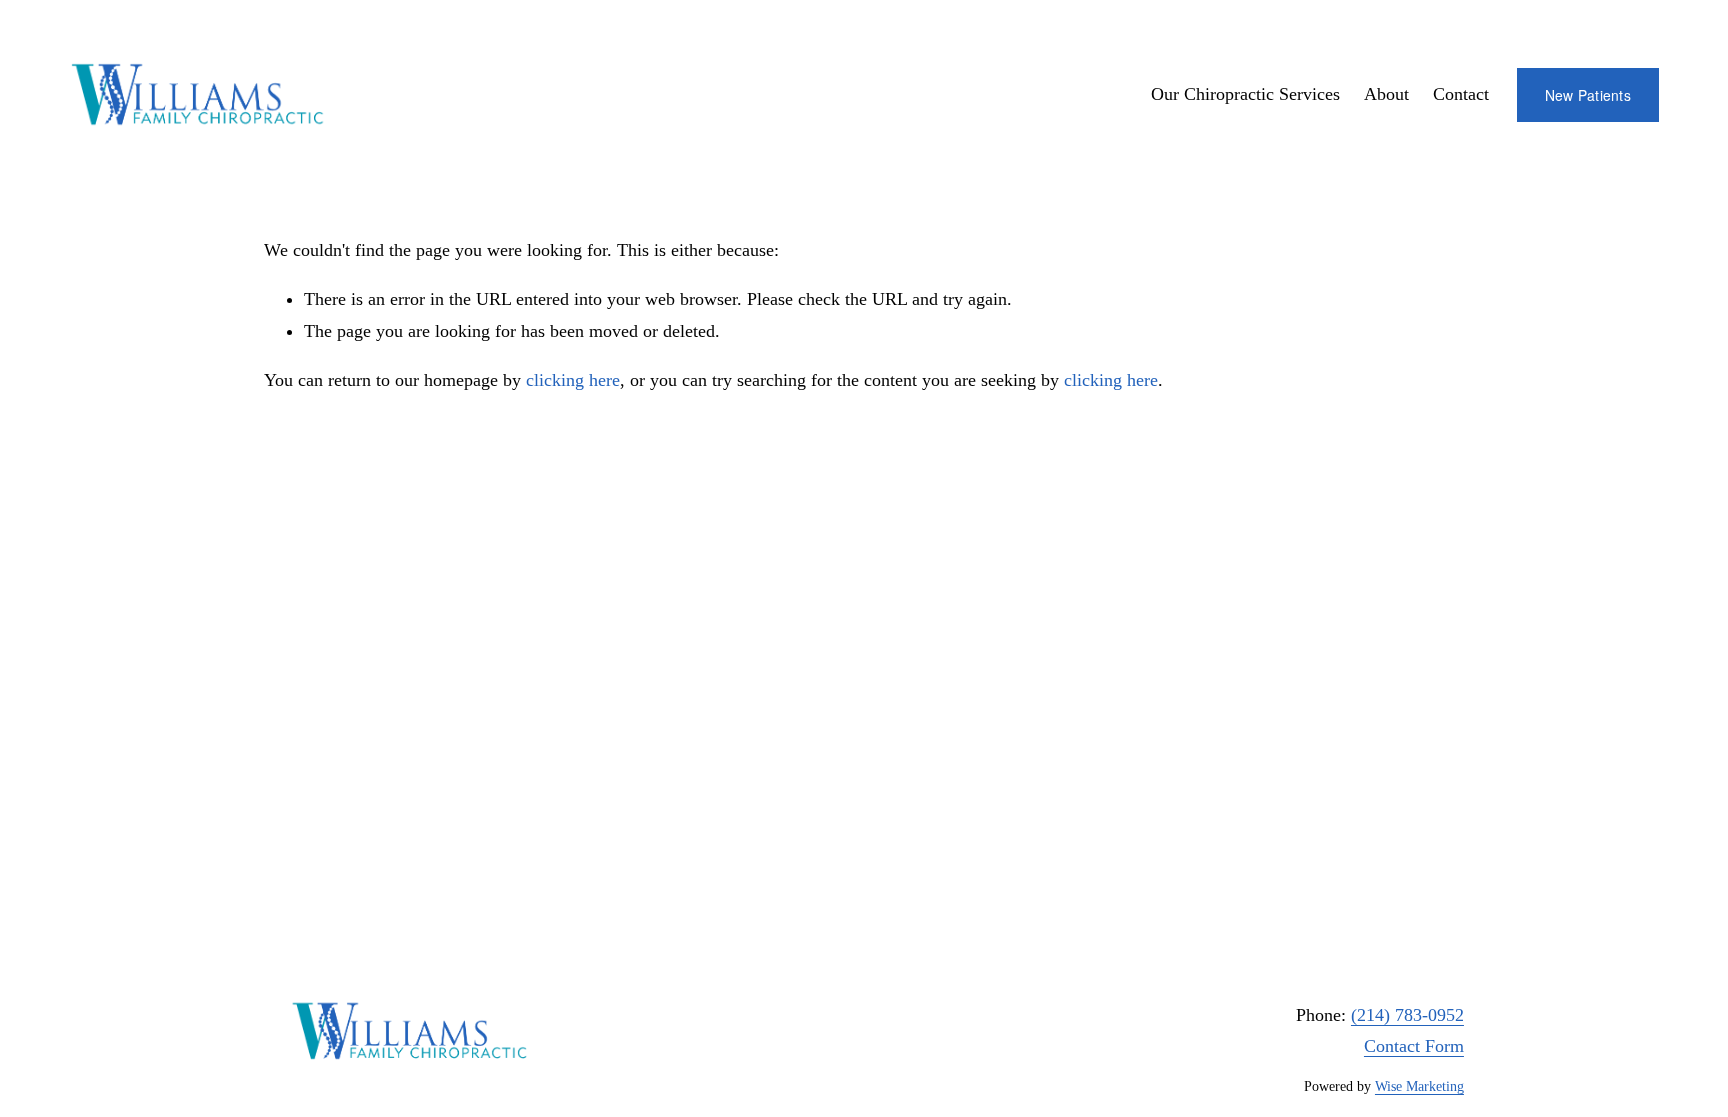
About (1386, 94)
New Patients (1588, 95)
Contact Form (1414, 1046)
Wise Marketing (1419, 1086)
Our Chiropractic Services (1245, 94)
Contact (1461, 94)
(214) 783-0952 (1407, 1015)
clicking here (573, 380)
